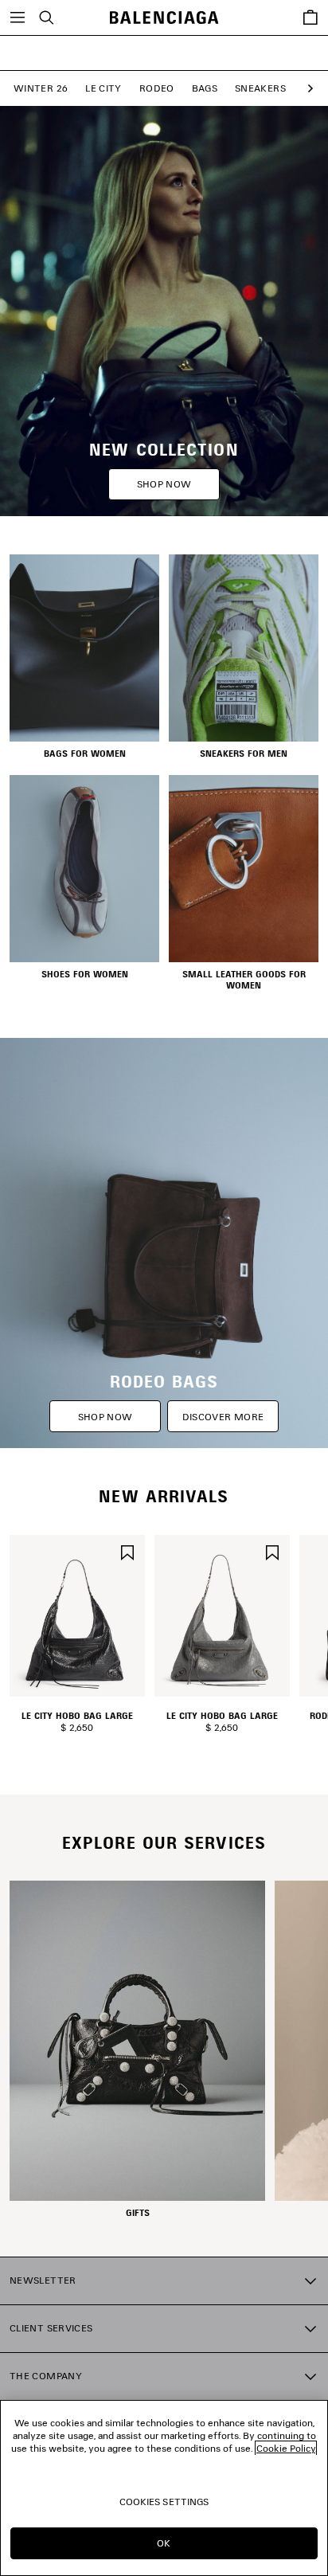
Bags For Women (85, 754)
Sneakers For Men (244, 754)
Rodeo (157, 88)
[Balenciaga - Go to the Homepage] (164, 18)
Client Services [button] (51, 2328)
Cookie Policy (286, 2448)
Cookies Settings (164, 2502)
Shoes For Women (85, 974)
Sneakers (260, 88)
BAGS (205, 88)
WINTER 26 (41, 88)
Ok (164, 2543)
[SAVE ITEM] (127, 1550)
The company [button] (46, 2376)
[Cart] (310, 18)
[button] (307, 89)
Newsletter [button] (43, 2280)
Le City (103, 88)
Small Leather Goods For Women (244, 980)
